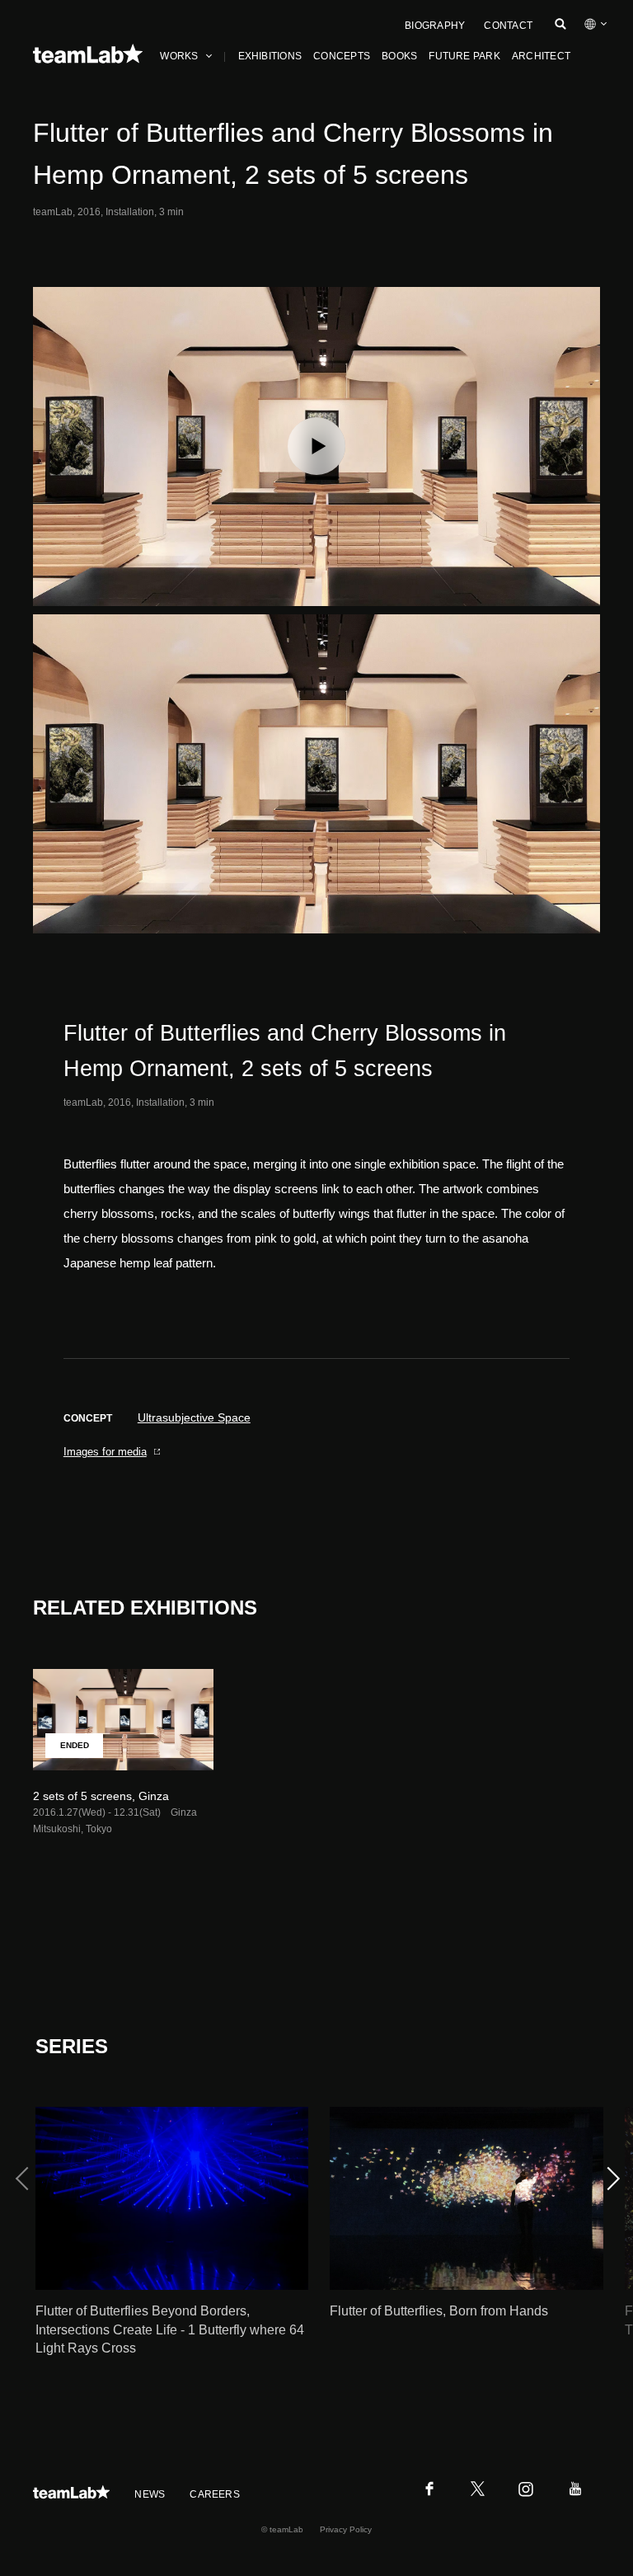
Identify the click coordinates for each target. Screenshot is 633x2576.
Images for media (105, 1452)
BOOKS (399, 56)
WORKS (179, 56)
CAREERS (215, 2494)
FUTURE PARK (464, 56)
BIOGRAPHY (435, 26)
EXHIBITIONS (270, 56)
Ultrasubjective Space (194, 1417)
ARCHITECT (541, 56)
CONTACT (508, 26)
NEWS (150, 2494)
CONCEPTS (342, 56)
